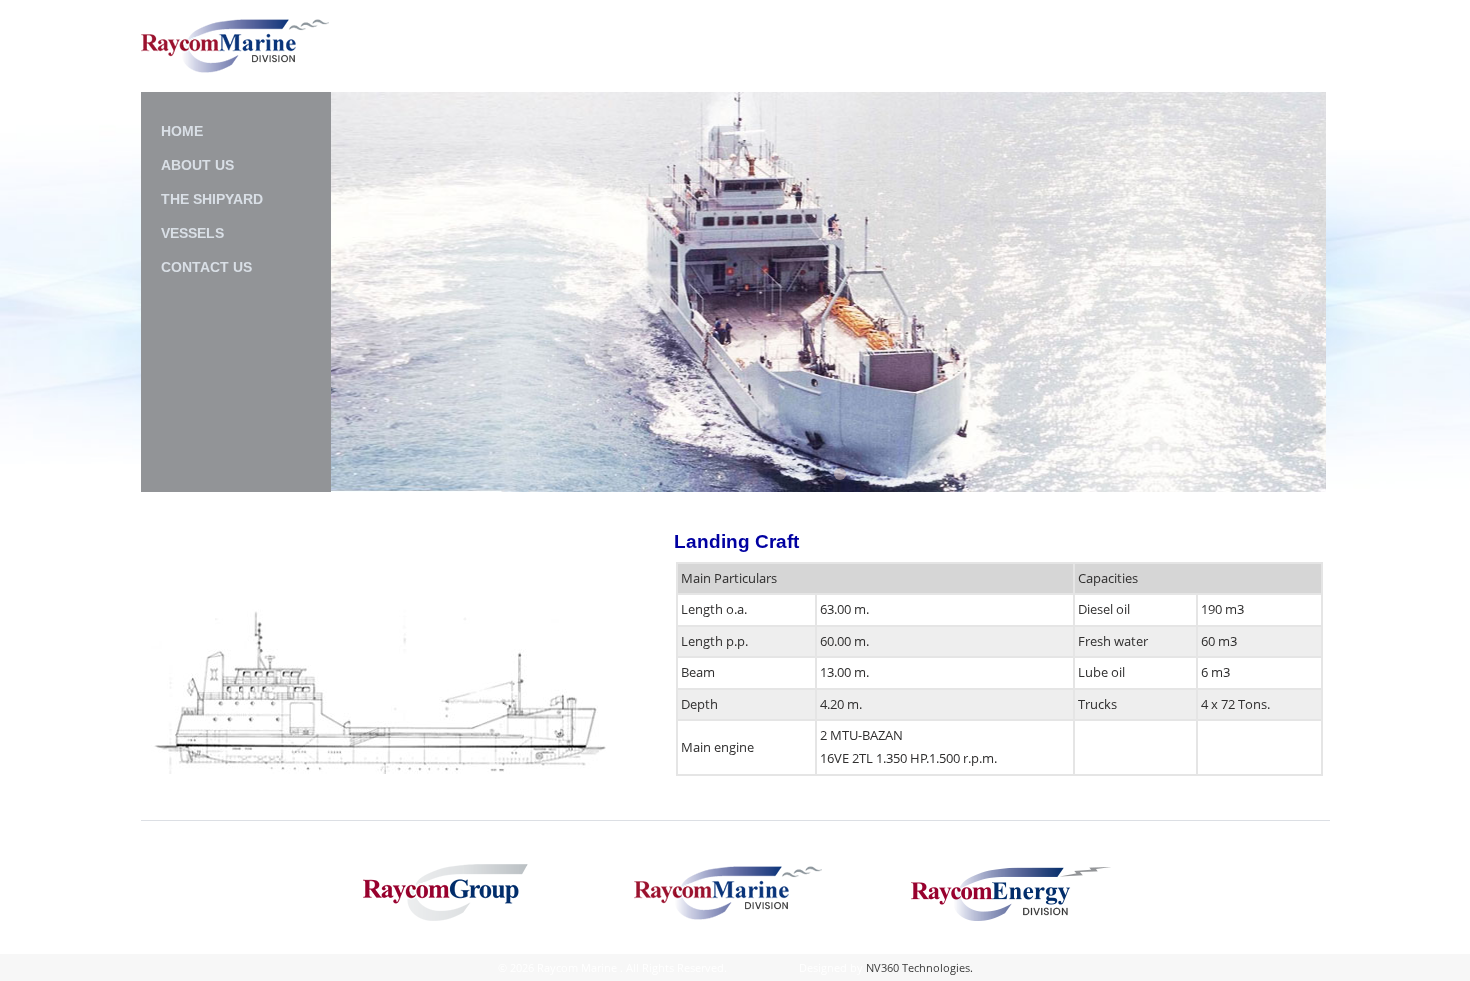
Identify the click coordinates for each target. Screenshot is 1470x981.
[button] (353, 292)
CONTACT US (206, 267)
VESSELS (192, 233)
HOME (182, 131)
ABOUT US (197, 165)
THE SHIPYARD (212, 199)
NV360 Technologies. (919, 967)
